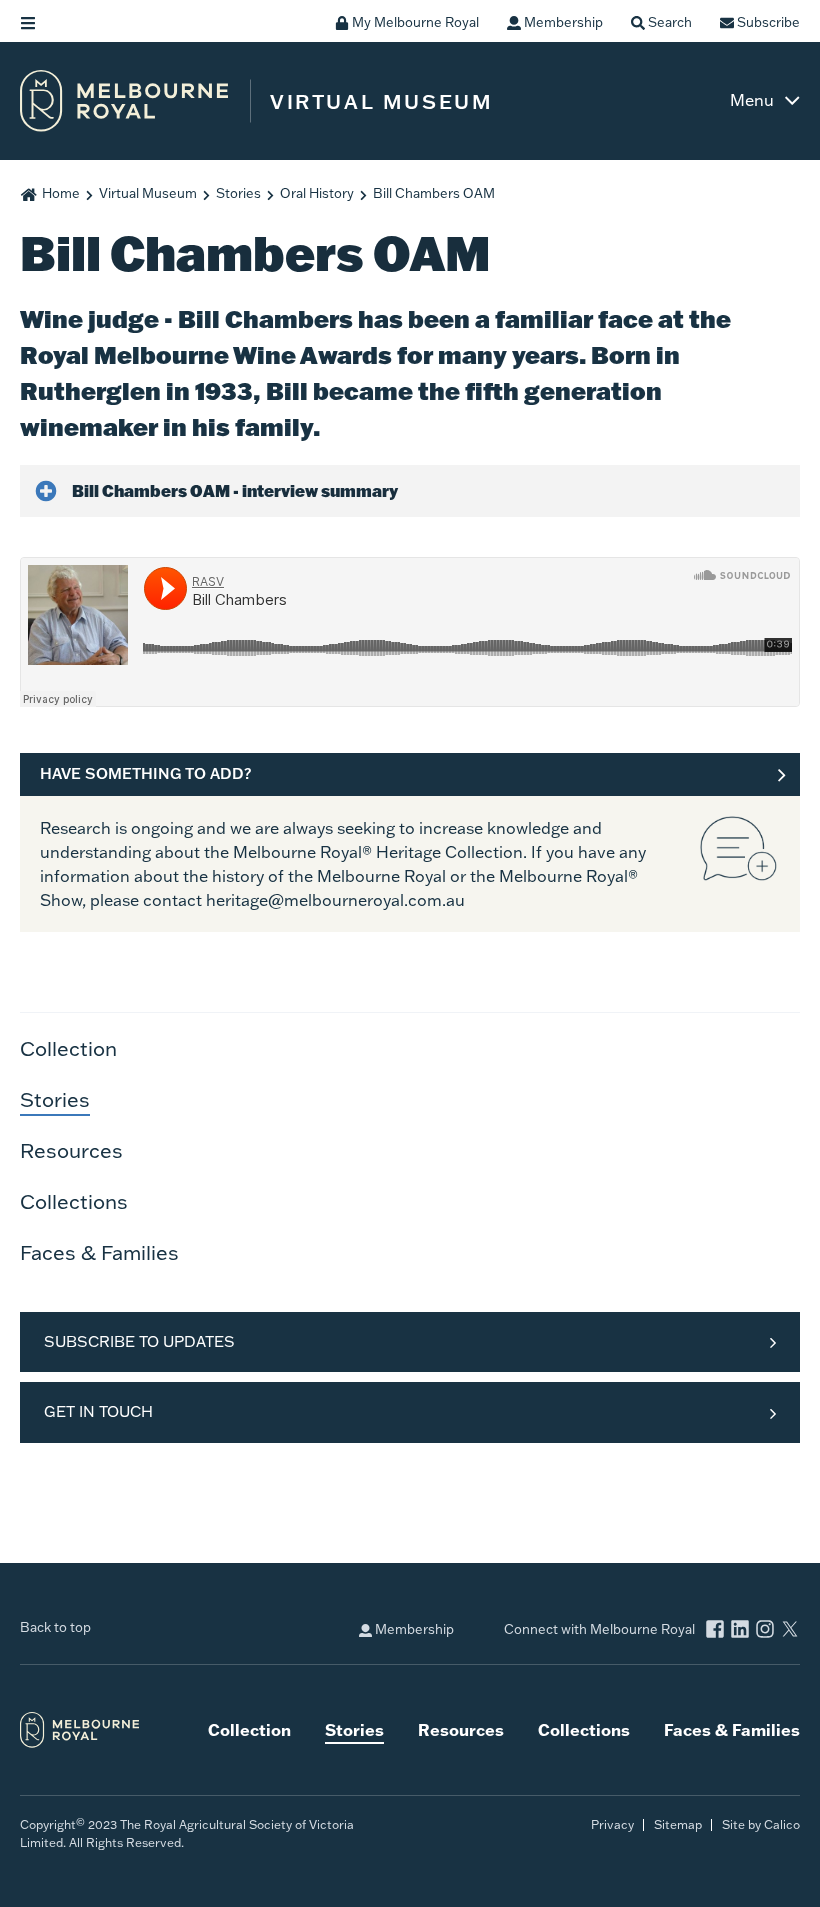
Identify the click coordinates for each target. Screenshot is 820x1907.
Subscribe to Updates (139, 1341)
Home (61, 193)
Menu (752, 100)
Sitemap (678, 1824)
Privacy (612, 1824)
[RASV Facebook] (715, 1631)
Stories (238, 193)
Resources (71, 1150)
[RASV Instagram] (765, 1631)
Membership (413, 1629)
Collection (68, 1048)
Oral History (317, 193)
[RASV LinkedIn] (740, 1631)
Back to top (55, 1627)
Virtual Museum (148, 193)
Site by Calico (761, 1824)
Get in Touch (98, 1411)
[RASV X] (790, 1631)
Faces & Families (99, 1252)
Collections (74, 1201)
